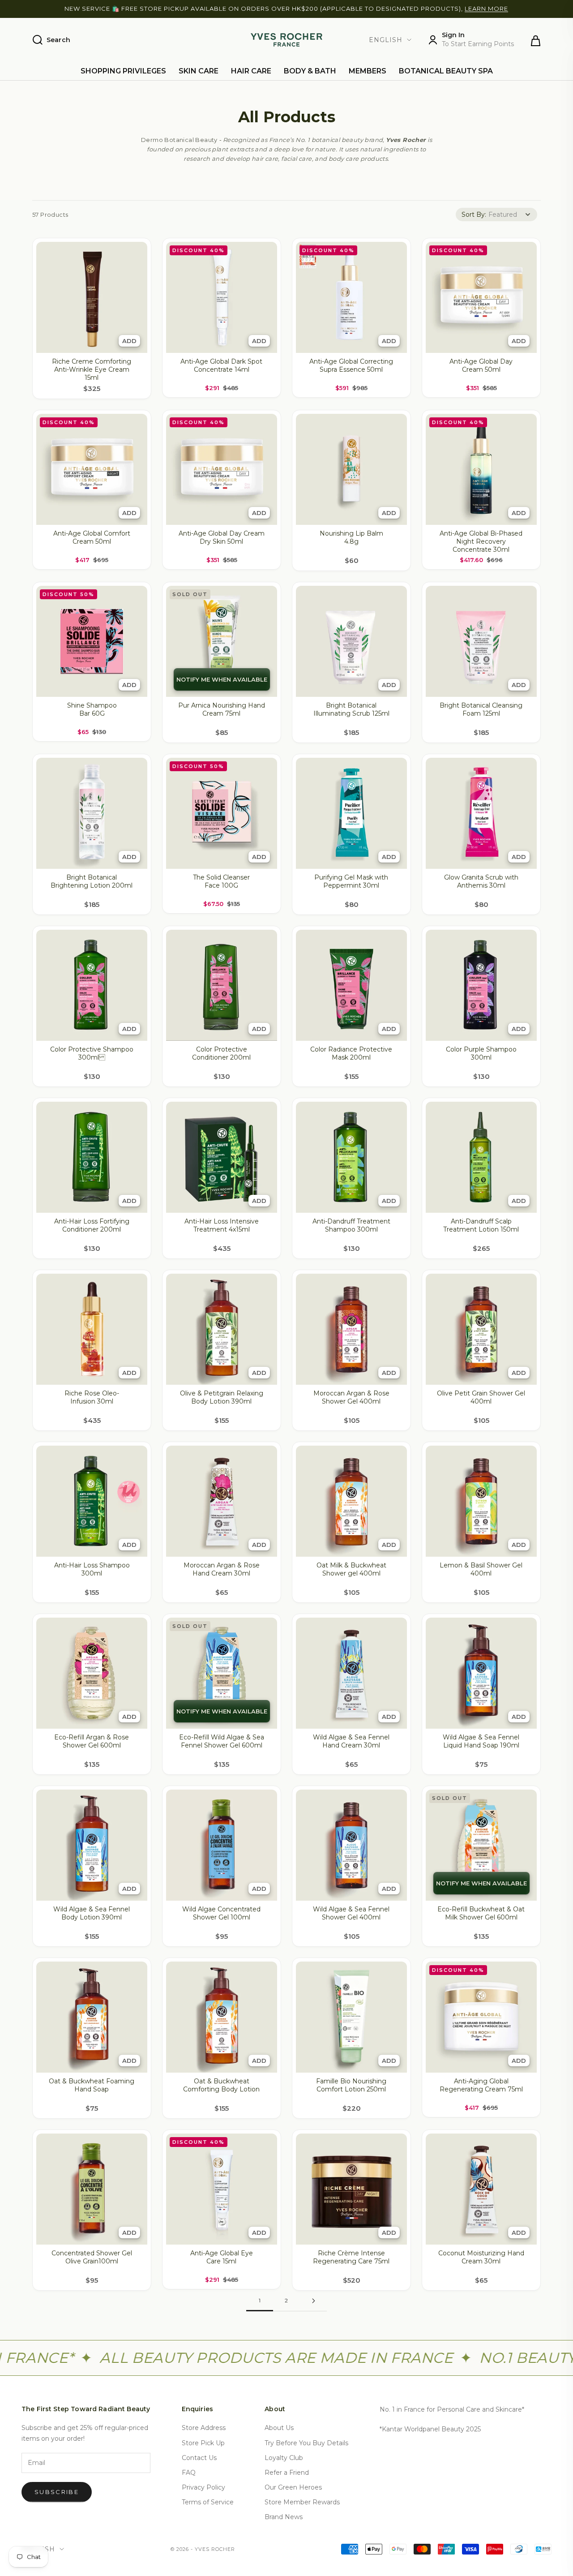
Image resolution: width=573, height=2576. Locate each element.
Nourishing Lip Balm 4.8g (351, 537)
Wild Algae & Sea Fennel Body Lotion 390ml (92, 1913)
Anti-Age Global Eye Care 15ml (222, 2257)
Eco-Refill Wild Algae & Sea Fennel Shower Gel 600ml (222, 1741)
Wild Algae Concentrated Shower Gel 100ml (221, 1913)
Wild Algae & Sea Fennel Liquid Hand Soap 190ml (481, 1741)
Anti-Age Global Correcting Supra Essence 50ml (351, 365)
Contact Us (199, 2458)
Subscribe (57, 2492)
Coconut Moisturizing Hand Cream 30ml (481, 2257)
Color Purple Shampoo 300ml (481, 1053)
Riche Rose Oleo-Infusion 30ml (92, 1397)
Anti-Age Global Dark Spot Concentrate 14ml (221, 365)
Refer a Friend (287, 2473)
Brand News (284, 2517)
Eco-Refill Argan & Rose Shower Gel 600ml (92, 1741)
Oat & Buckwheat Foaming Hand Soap (92, 2085)
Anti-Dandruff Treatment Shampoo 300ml (351, 1225)
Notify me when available (222, 679)
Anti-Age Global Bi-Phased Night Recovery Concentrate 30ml (481, 541)
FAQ (189, 2473)
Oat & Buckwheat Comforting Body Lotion (221, 2085)
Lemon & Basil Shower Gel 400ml (481, 1569)
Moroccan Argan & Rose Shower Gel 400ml (351, 1397)
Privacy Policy (203, 2487)
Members (368, 71)
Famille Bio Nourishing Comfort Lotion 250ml (351, 2085)
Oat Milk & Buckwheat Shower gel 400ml (351, 1569)
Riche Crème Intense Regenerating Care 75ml (351, 2257)
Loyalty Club (284, 2458)
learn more (486, 9)
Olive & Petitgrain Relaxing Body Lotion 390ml (222, 1397)
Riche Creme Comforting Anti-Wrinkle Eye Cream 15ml (92, 369)
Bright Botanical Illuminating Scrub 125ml (351, 709)
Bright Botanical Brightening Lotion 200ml (92, 881)
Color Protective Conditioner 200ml (221, 1053)
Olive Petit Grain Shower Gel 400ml (481, 1397)
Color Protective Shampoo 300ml (92, 1053)
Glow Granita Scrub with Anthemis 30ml (481, 881)
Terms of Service (208, 2502)
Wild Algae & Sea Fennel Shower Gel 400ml (351, 1913)
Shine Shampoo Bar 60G (92, 709)
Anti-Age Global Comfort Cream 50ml (92, 537)
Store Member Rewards (302, 2502)
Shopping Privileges (123, 71)
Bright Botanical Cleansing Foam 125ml (481, 709)
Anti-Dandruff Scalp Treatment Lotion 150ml (481, 1225)
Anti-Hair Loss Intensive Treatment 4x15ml (222, 1225)
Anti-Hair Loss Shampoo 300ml (92, 1569)
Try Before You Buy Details (306, 2443)
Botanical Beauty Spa (446, 71)
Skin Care (199, 71)
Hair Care (251, 71)
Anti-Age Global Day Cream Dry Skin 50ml (222, 537)
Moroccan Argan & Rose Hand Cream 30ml (222, 1569)
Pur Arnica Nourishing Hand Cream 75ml (222, 709)
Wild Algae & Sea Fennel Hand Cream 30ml (351, 1741)
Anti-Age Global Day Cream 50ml (481, 365)
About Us (279, 2428)
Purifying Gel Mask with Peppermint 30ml (351, 881)
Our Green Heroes (293, 2487)
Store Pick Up (203, 2443)
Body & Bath (310, 71)
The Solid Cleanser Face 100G (221, 881)
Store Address (204, 2428)
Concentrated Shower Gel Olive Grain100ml (92, 2257)
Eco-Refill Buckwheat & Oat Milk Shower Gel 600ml (481, 1913)
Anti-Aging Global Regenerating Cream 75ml (481, 2085)
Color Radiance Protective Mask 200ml (351, 1053)
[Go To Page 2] (313, 2301)
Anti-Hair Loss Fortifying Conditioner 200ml (92, 1225)
